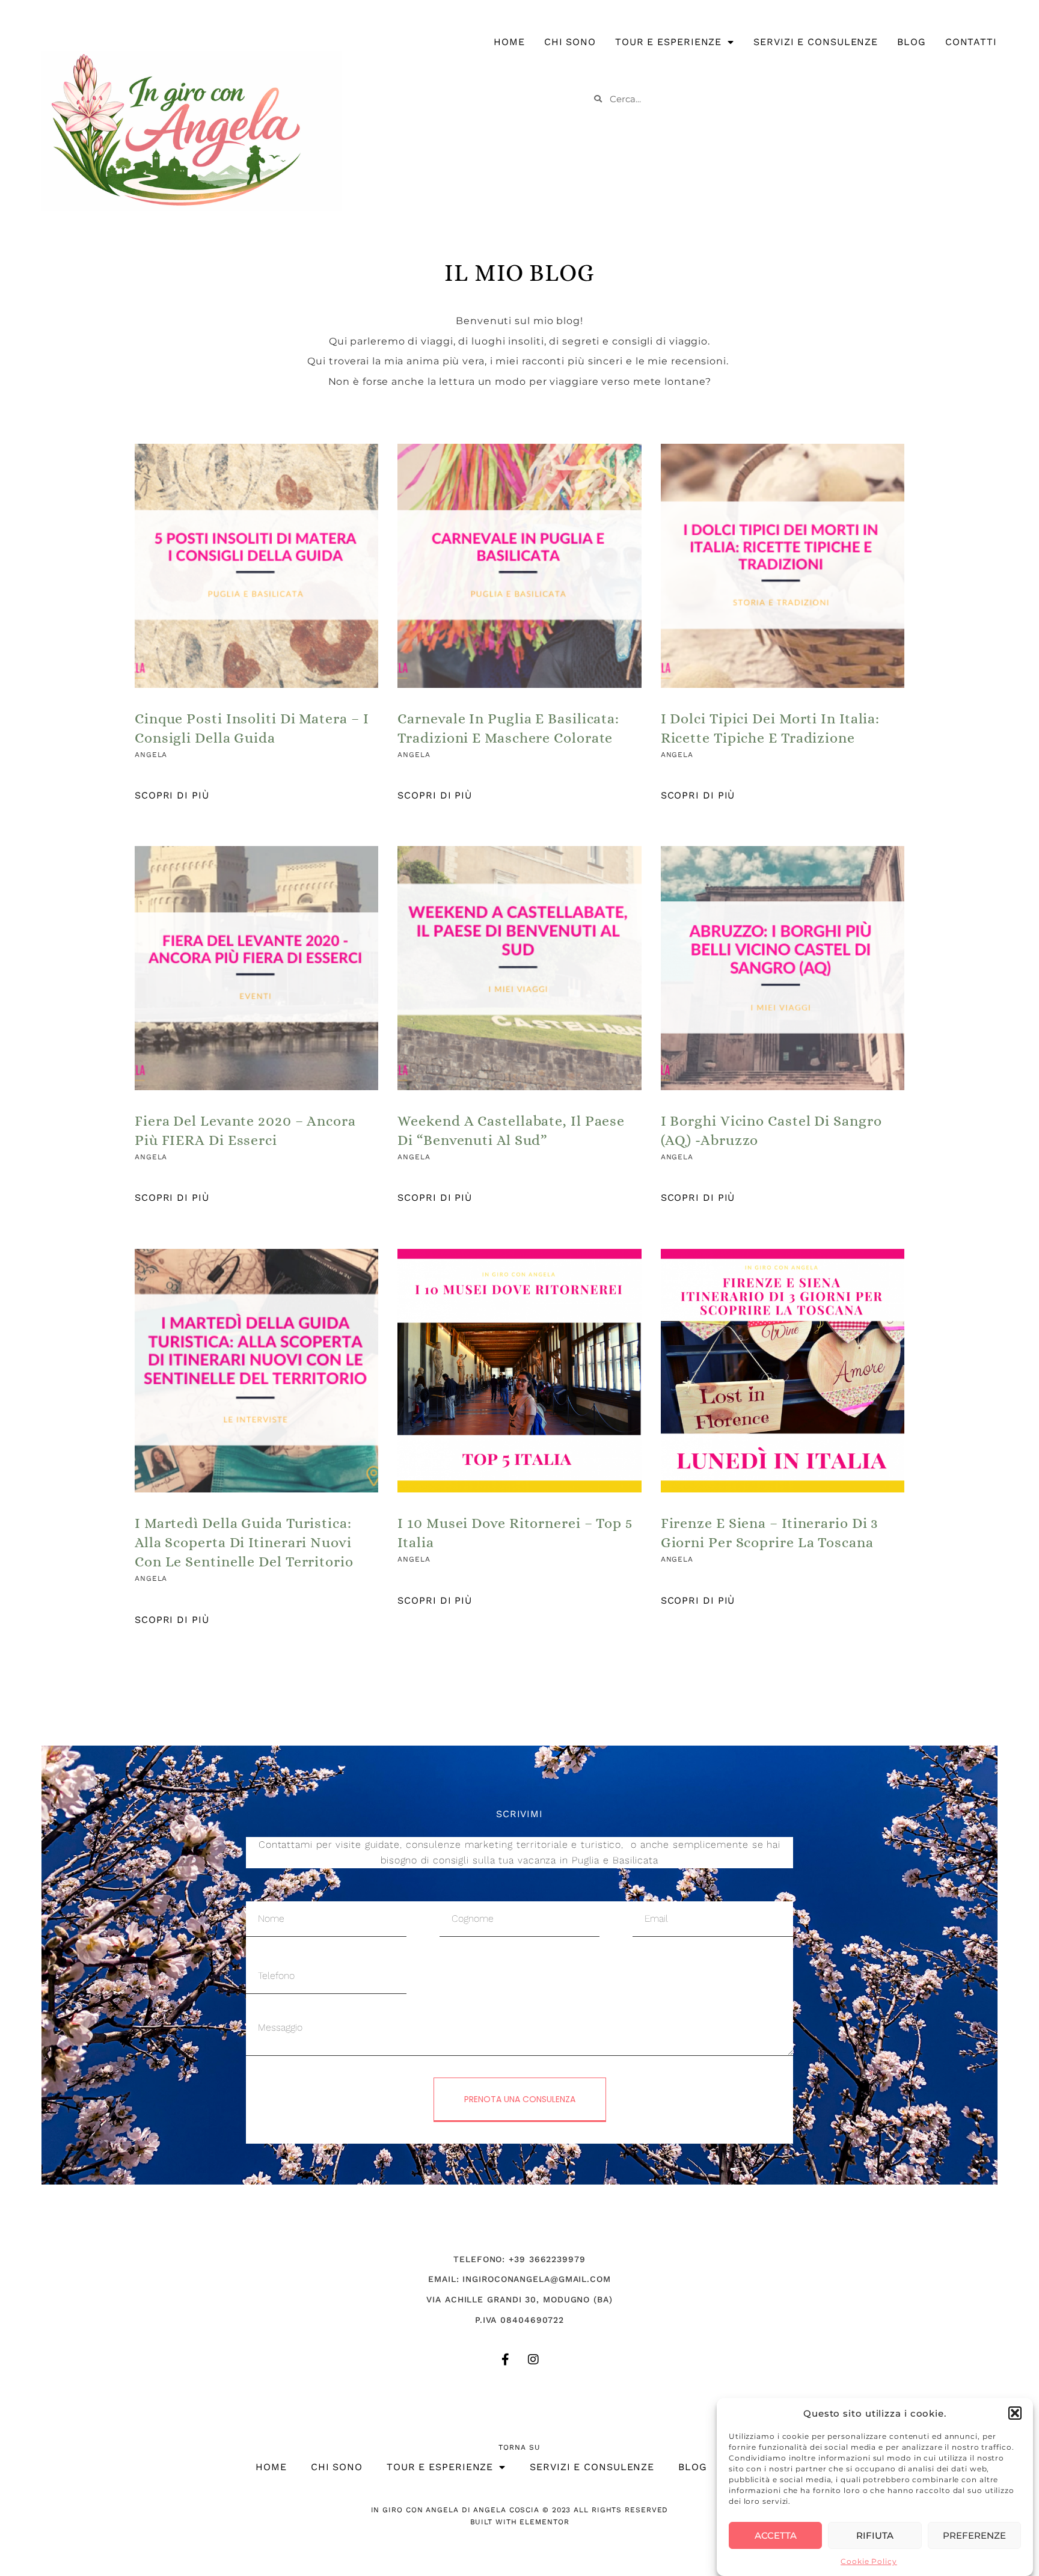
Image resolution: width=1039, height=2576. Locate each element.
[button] (1015, 2413)
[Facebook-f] (506, 2360)
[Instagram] (533, 2360)
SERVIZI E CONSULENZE (816, 42)
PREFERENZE (974, 2535)
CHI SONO (570, 42)
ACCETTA (776, 2535)
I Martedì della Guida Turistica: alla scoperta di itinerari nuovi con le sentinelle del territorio (244, 1542)
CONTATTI (971, 42)
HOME (509, 42)
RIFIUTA (875, 2535)
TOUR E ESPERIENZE (668, 42)
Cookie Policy (869, 2561)
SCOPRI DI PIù (172, 795)
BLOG (912, 42)
